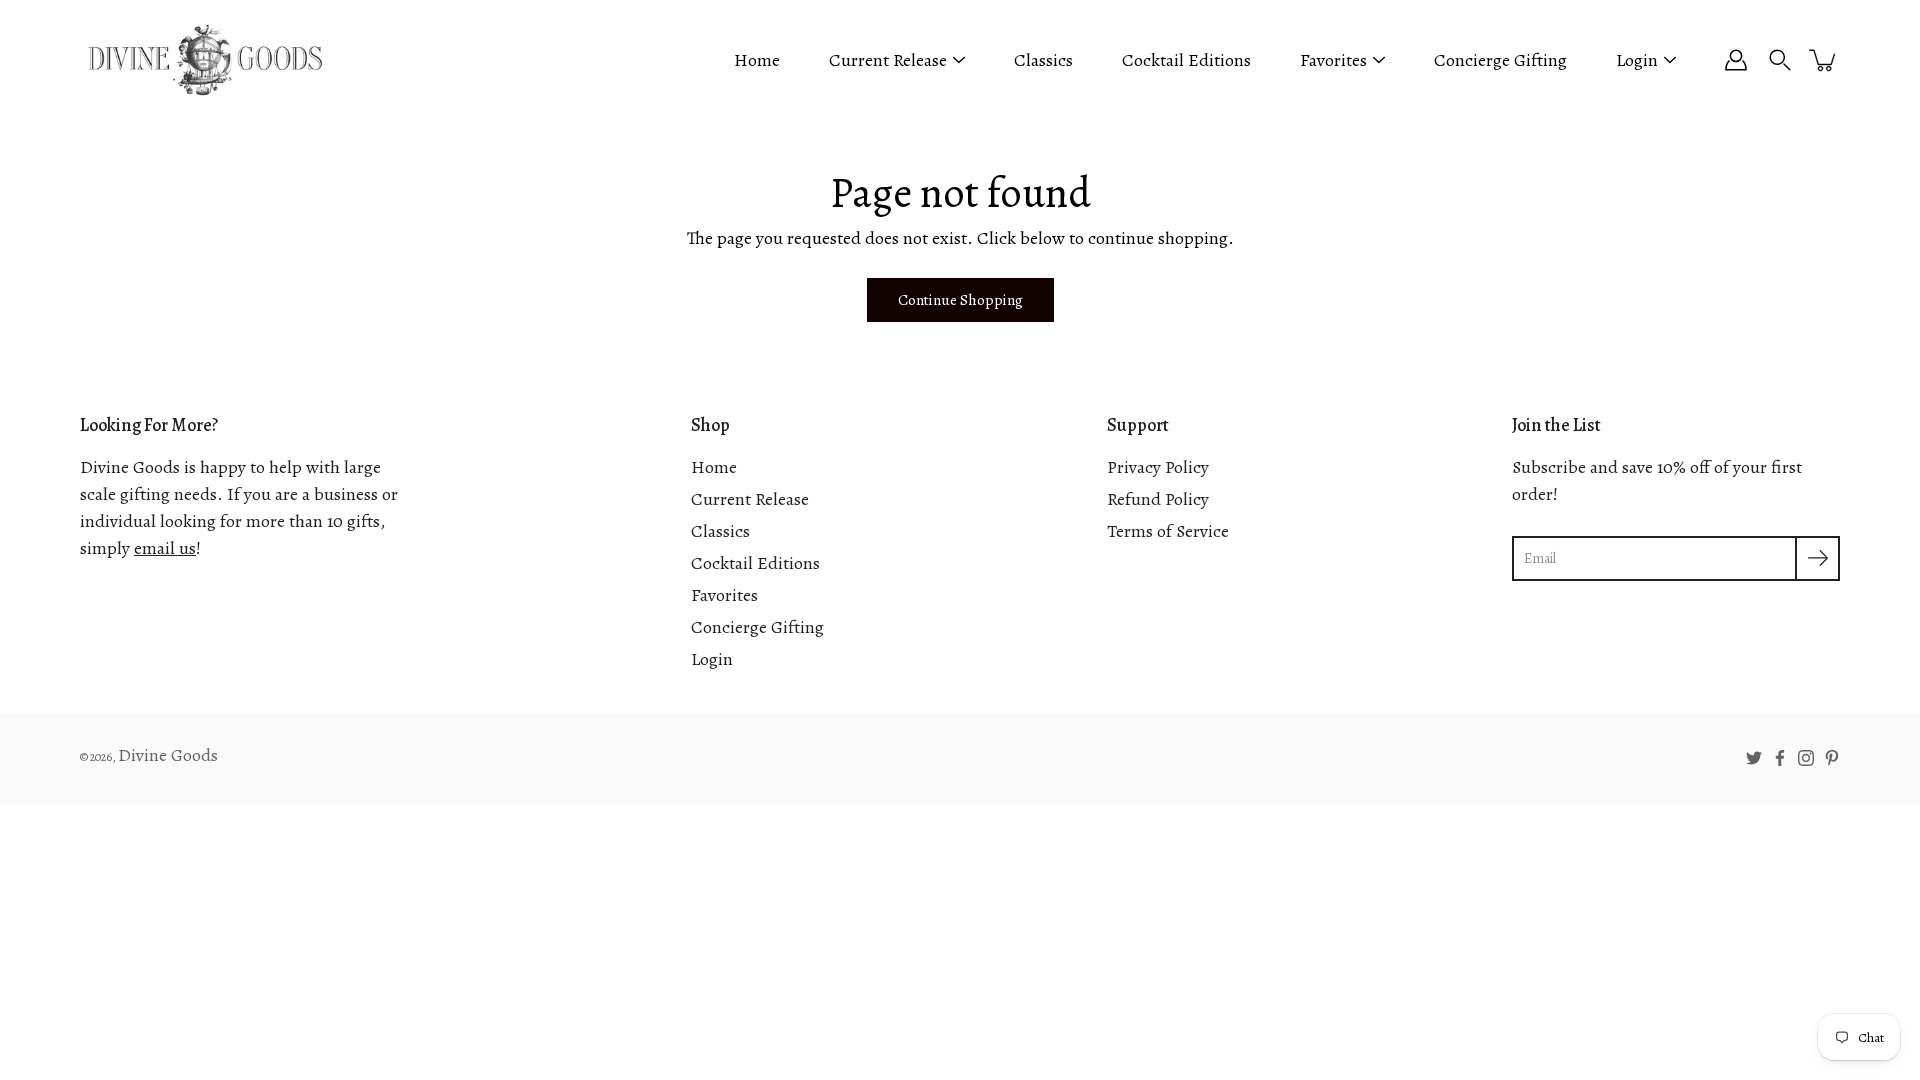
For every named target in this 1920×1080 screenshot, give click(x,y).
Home (757, 60)
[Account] (1736, 60)
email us (165, 548)
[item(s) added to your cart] (1824, 60)
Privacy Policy (1158, 467)
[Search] (1780, 60)
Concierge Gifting (1500, 60)
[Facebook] (1780, 758)
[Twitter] (1754, 758)
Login (1637, 60)
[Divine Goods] (205, 60)
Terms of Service (1168, 531)
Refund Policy (1158, 499)
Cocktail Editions (1186, 60)
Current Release (888, 60)
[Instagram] (1806, 758)
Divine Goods (168, 755)
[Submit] (1817, 558)
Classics (1043, 60)
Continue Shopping (960, 299)
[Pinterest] (1832, 758)
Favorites (1333, 60)
